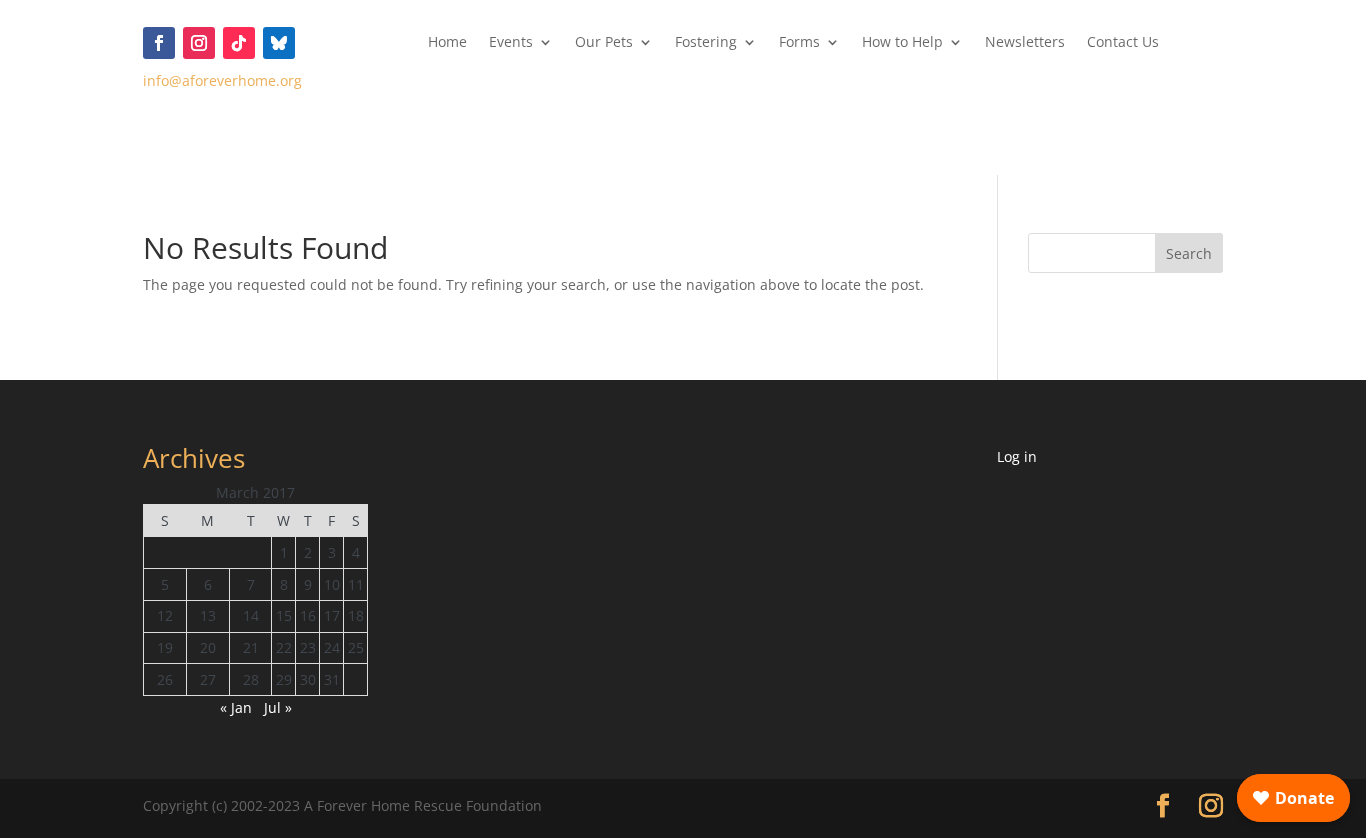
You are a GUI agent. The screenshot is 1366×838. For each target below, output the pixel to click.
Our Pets (604, 43)
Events (511, 43)
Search (1189, 253)
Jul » (278, 707)
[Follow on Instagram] (199, 43)
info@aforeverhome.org (222, 80)
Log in (1017, 456)
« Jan (236, 707)
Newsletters (1025, 43)
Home (447, 43)
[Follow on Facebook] (159, 43)
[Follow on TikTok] (239, 43)
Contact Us (1123, 43)
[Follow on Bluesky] (279, 43)
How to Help (902, 43)
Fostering (706, 43)
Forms (799, 43)
